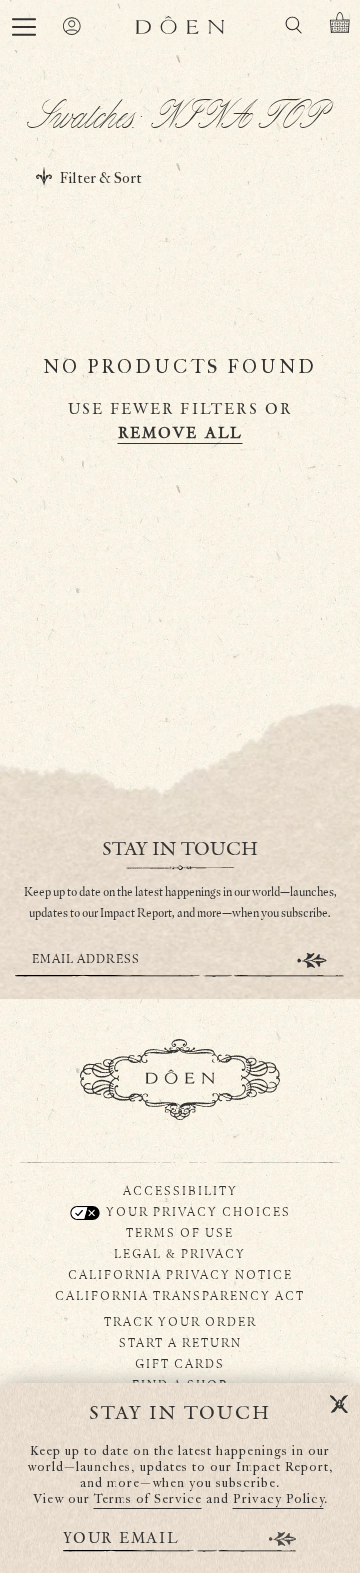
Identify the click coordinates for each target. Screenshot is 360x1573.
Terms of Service (148, 1499)
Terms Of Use (180, 1232)
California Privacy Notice (180, 1274)
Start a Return (180, 1342)
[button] (24, 27)
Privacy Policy (278, 1499)
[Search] (293, 28)
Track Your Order (180, 1321)
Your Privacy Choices (196, 1211)
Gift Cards (180, 1363)
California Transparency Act (180, 1295)
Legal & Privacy (180, 1253)
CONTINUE (312, 960)
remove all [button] (180, 433)
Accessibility (180, 1190)
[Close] (339, 1405)
